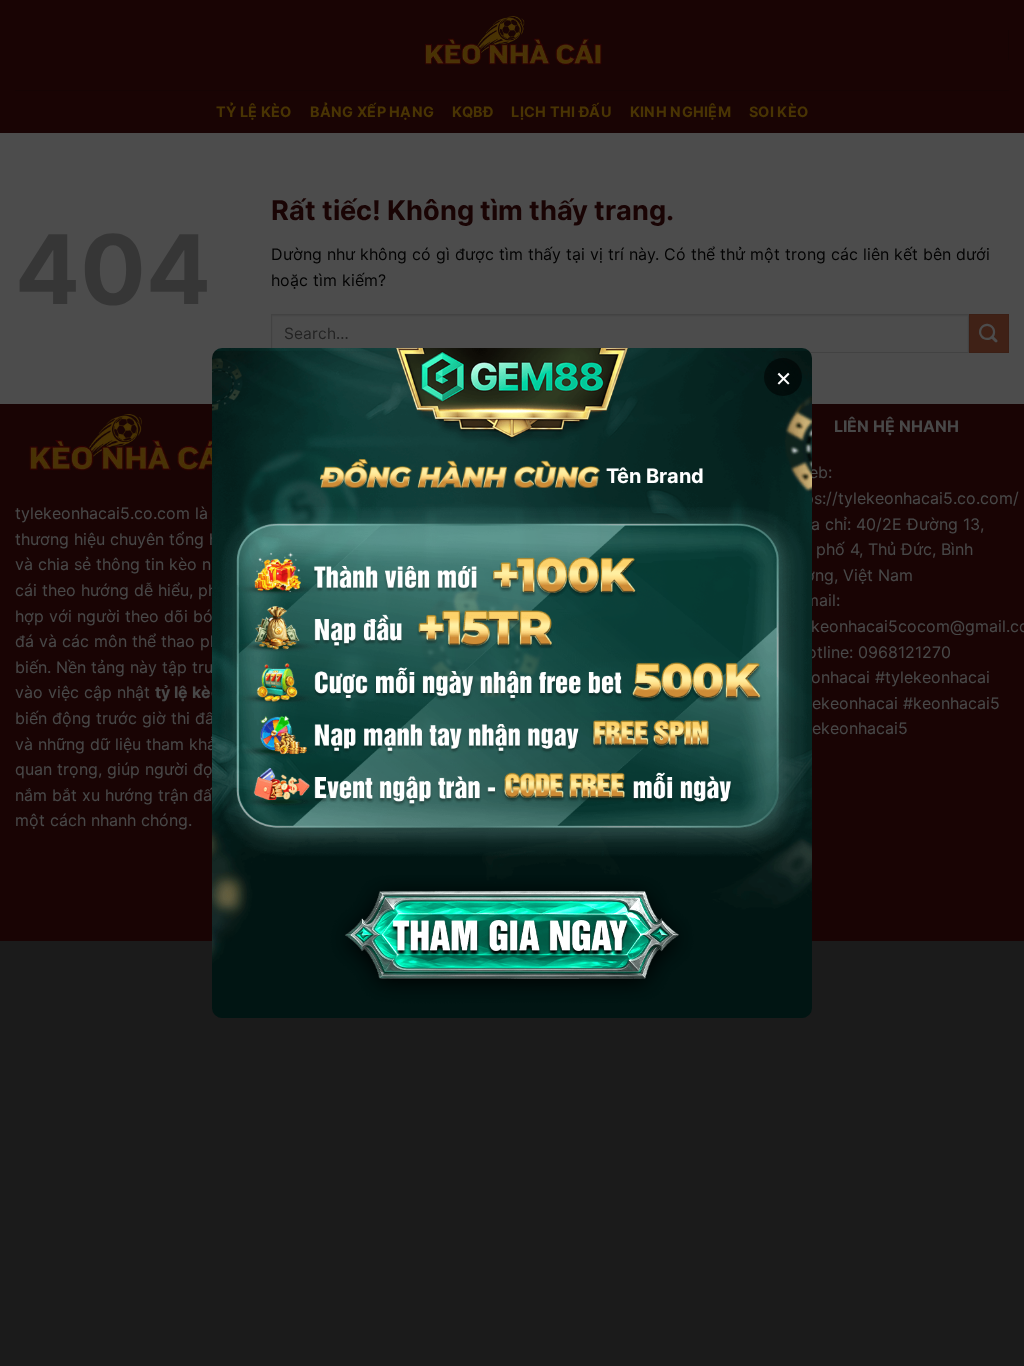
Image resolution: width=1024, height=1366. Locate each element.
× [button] (783, 376)
